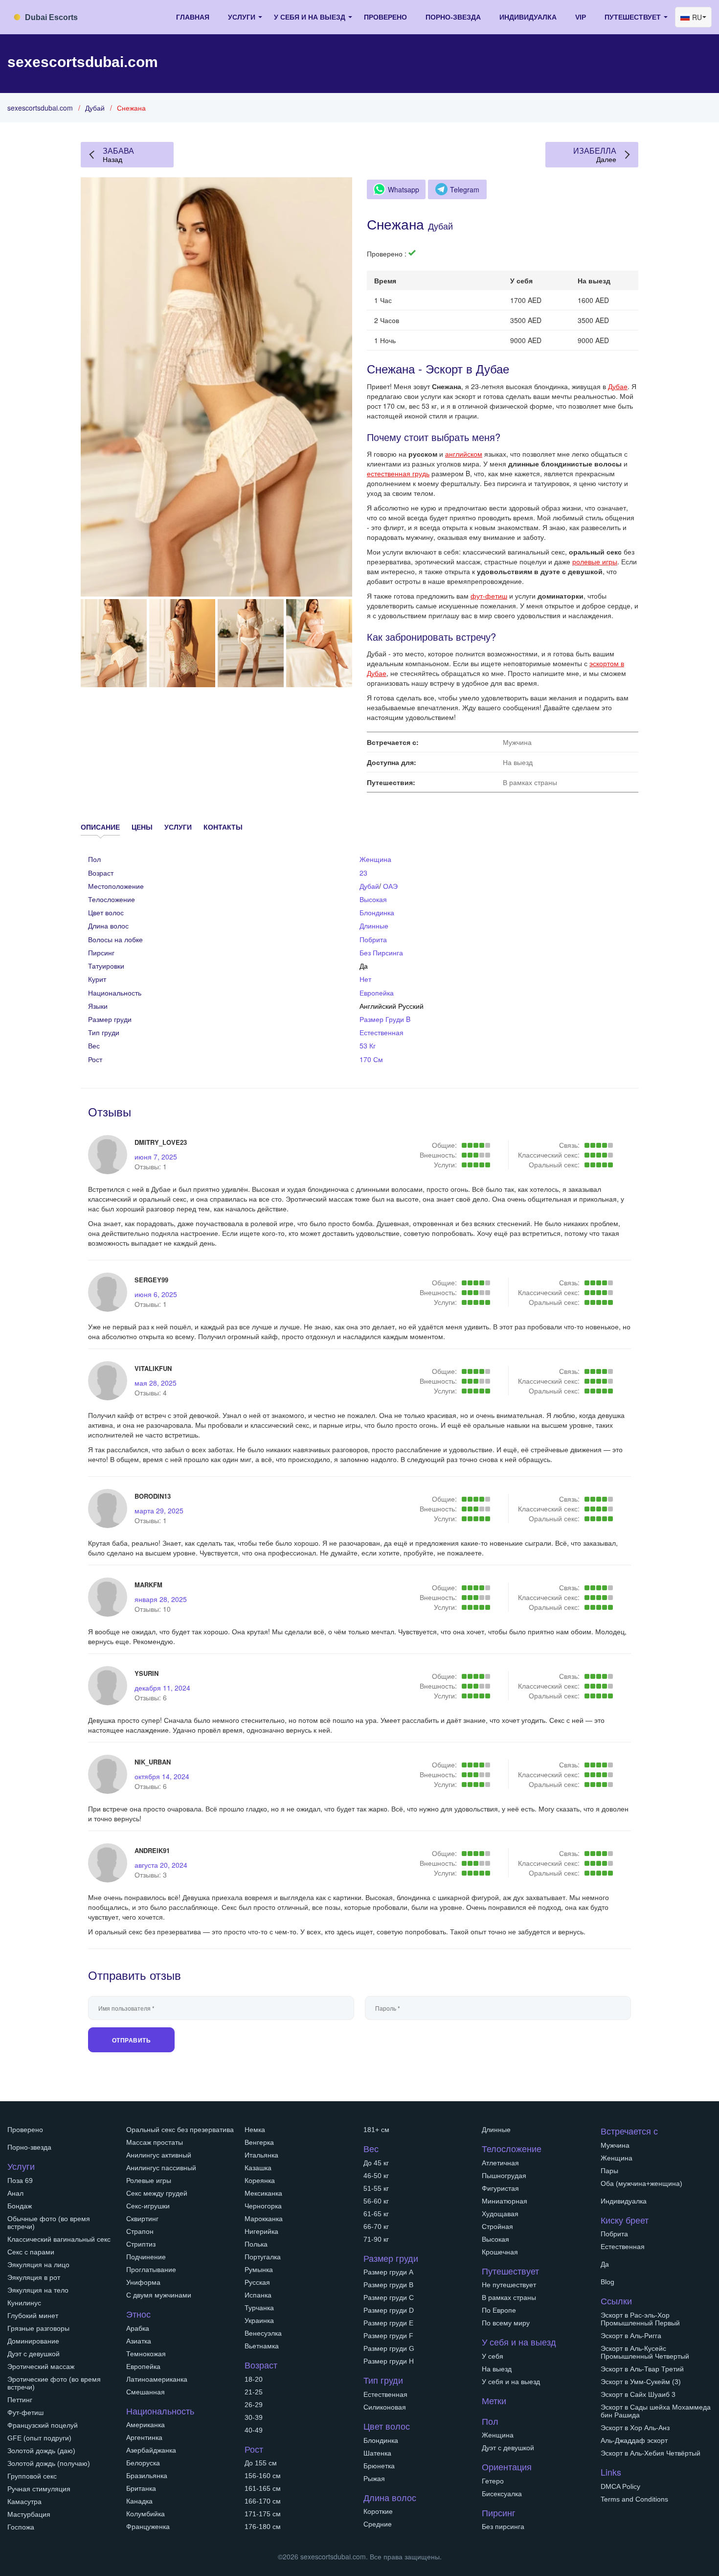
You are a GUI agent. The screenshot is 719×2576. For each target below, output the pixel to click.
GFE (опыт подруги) (39, 2438)
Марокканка (264, 2219)
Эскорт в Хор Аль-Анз (635, 2428)
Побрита (373, 939)
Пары (609, 2171)
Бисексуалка (502, 2494)
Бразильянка (147, 2476)
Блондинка (377, 912)
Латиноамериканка (157, 2379)
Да (605, 2264)
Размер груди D (389, 2310)
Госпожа (21, 2527)
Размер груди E (388, 2323)
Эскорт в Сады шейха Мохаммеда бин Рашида (656, 2411)
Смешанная (146, 2392)
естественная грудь (398, 473)
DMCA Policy (620, 2486)
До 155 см (261, 2463)
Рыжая (374, 2479)
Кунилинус (24, 2303)
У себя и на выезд (511, 2382)
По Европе (499, 2310)
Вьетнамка (262, 2346)
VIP (581, 17)
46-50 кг (376, 2176)
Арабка (138, 2328)
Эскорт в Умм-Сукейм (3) (641, 2382)
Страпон (140, 2231)
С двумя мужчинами (159, 2295)
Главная (193, 17)
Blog (607, 2282)
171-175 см (263, 2514)
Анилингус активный (159, 2155)
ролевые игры (595, 561)
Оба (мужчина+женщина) (641, 2183)
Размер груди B (385, 1019)
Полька (256, 2244)
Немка (255, 2130)
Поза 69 (20, 2181)
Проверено (385, 17)
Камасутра (24, 2502)
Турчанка (259, 2308)
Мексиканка (263, 2193)
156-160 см (263, 2476)
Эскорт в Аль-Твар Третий (642, 2369)
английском (464, 454)
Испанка (258, 2295)
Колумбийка (146, 2514)
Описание (100, 827)
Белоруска (143, 2463)
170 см (371, 1059)
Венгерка (259, 2142)
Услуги (178, 827)
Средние (378, 2524)
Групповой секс (32, 2476)
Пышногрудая (504, 2176)
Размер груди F (388, 2336)
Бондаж (20, 2206)
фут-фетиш (489, 596)
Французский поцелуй (43, 2425)
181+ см (376, 2130)
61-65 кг (376, 2214)
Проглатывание (151, 2270)
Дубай (95, 108)
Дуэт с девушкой (34, 2354)
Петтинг (20, 2400)
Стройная (497, 2227)
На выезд (497, 2369)
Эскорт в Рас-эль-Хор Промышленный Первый (640, 2319)
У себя (493, 2356)
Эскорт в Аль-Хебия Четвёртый (651, 2453)
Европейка (377, 993)
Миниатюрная (505, 2201)
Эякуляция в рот (34, 2277)
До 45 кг (376, 2163)
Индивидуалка (528, 17)
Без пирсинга (381, 952)
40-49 (254, 2430)
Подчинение (146, 2257)
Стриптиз (141, 2244)
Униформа (143, 2282)
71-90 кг (376, 2239)
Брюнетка (379, 2466)
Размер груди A (388, 2272)
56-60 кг (376, 2201)
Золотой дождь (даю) (41, 2451)
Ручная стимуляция (39, 2489)
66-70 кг (376, 2227)
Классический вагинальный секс (59, 2239)
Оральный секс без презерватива (180, 2130)
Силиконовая (385, 2407)
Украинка (259, 2321)
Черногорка (263, 2206)
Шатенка (377, 2453)
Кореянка (260, 2181)
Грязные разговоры (38, 2328)
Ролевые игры (149, 2181)
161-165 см (263, 2488)
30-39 (254, 2417)
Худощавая (500, 2214)
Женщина (375, 859)
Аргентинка (144, 2437)
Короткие (378, 2511)
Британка (141, 2488)
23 (363, 873)
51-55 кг (376, 2188)
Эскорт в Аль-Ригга (631, 2336)
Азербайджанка (151, 2450)
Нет (365, 979)
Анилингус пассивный (161, 2168)
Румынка (259, 2270)
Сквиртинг (142, 2219)
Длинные (374, 926)
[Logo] (56, 16)
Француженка (148, 2527)
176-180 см (263, 2527)
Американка (146, 2425)
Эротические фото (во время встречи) (54, 2383)
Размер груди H (389, 2361)
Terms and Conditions (634, 2499)
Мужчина (615, 2145)
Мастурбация (29, 2514)
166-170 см (263, 2501)
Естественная (382, 1032)
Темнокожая (146, 2354)
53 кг (368, 1045)
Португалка (263, 2257)
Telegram (465, 189)
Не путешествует (509, 2285)
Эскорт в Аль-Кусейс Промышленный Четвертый (645, 2352)
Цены (142, 827)
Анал (15, 2193)
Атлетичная (500, 2163)
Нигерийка (261, 2231)
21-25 (254, 2392)
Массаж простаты (155, 2142)
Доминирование (33, 2341)
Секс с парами (31, 2252)
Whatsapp (404, 189)
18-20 (254, 2379)
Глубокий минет (33, 2316)
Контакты (223, 827)
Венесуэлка (263, 2333)
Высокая (373, 899)
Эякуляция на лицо (38, 2265)
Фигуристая (500, 2188)
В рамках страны (509, 2298)
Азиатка (139, 2341)
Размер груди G (389, 2348)
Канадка (139, 2501)
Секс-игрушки (148, 2206)
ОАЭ (390, 886)
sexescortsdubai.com (40, 108)
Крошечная (500, 2252)
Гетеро (493, 2481)
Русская (257, 2282)
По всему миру (506, 2323)
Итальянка (261, 2155)
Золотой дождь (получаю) (49, 2463)
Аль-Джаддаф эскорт (634, 2440)
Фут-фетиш (25, 2413)
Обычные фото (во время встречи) (49, 2223)
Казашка (258, 2168)
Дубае (618, 386)
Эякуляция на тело (38, 2290)
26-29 (254, 2405)
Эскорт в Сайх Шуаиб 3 (638, 2394)
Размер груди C (389, 2298)
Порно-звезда (453, 17)
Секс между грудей (157, 2193)
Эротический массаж (41, 2367)
